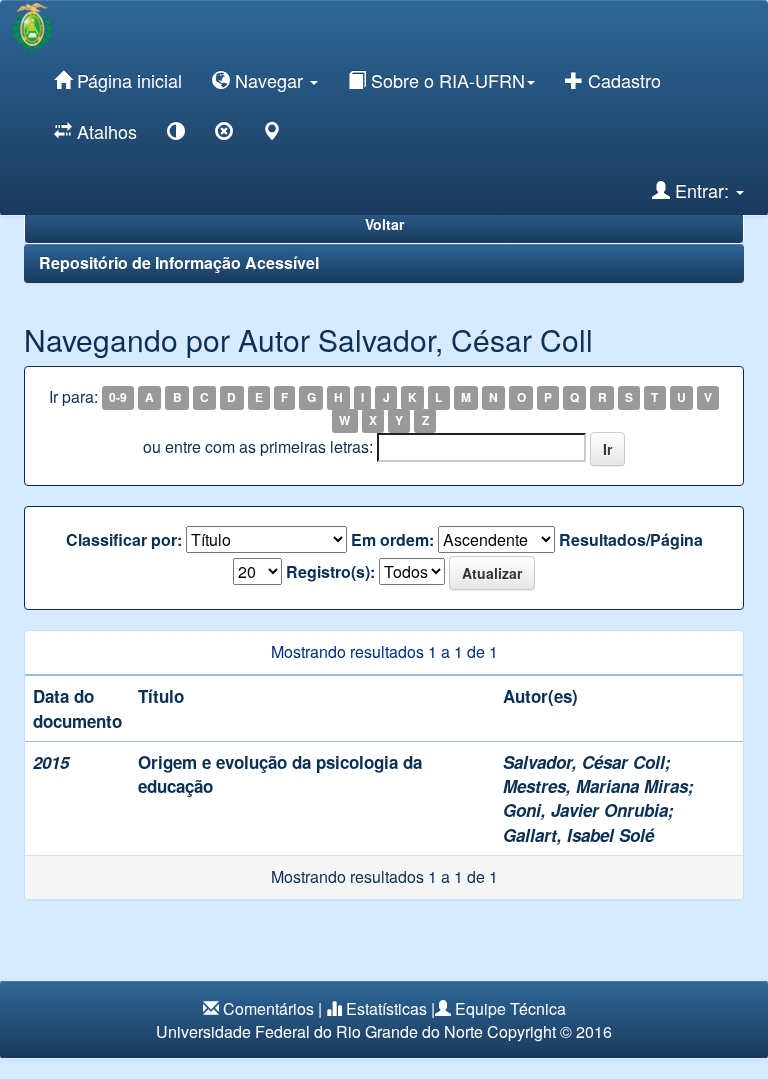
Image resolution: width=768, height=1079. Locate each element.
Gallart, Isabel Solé (578, 835)
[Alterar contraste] (176, 134)
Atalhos (104, 131)
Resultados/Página (631, 540)
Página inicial (127, 80)
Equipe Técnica (510, 1008)
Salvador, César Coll (584, 762)
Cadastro (622, 80)
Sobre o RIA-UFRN (445, 80)
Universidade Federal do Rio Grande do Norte (319, 1031)
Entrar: (702, 190)
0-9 (118, 398)
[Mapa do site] (272, 134)
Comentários (268, 1008)
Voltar (384, 224)
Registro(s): (330, 572)
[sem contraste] (224, 134)
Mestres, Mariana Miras (595, 786)
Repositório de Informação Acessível (179, 262)
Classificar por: (124, 540)
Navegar (269, 80)
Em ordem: (392, 540)
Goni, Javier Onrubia (585, 810)
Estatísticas (386, 1008)
